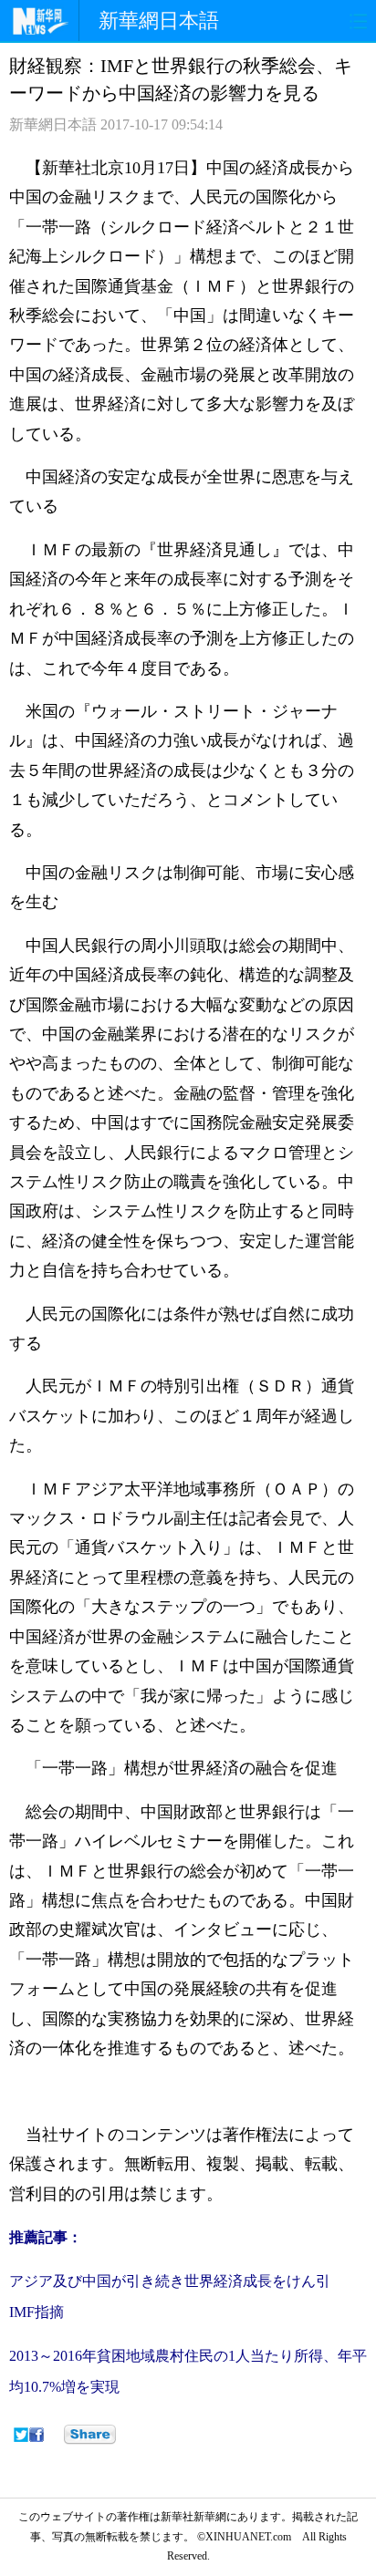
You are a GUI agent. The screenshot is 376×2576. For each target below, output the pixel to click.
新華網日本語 (159, 21)
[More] (90, 2435)
